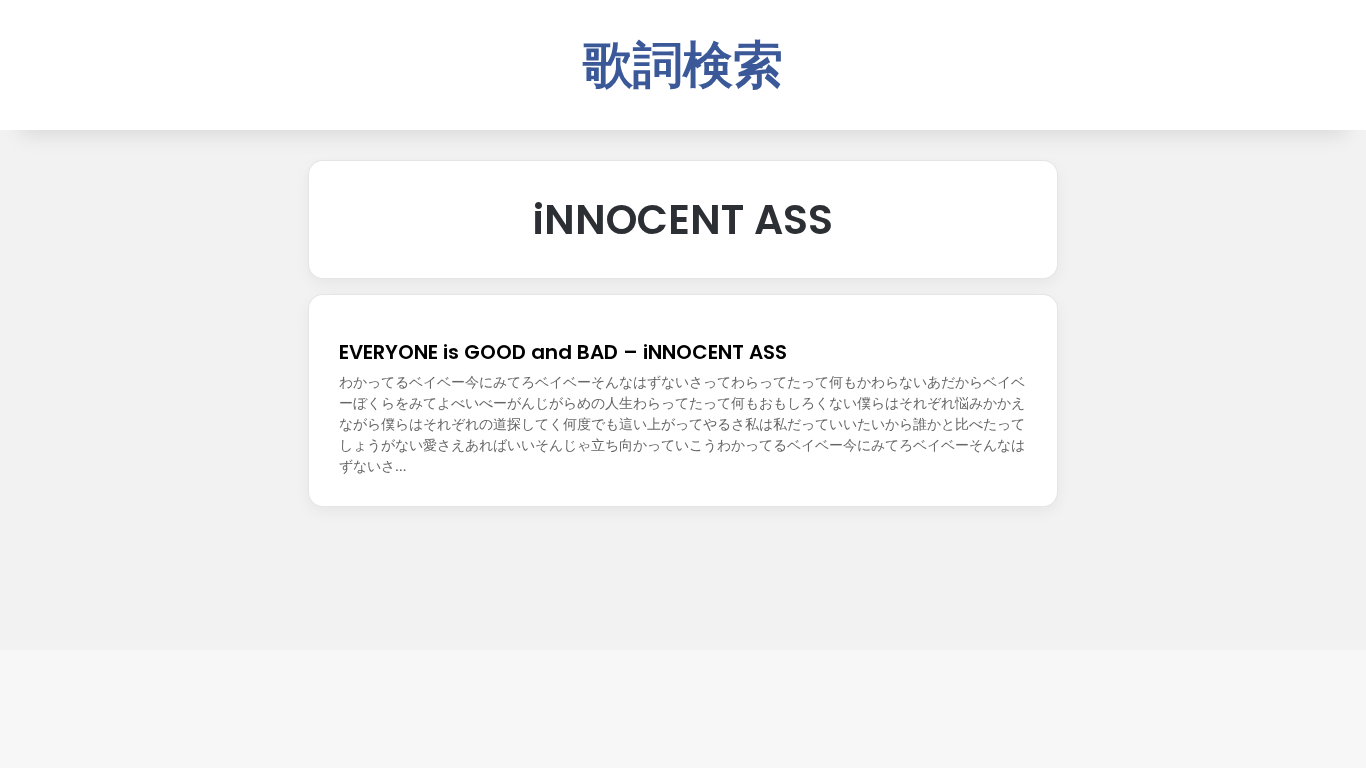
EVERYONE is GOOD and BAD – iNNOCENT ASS (563, 352)
